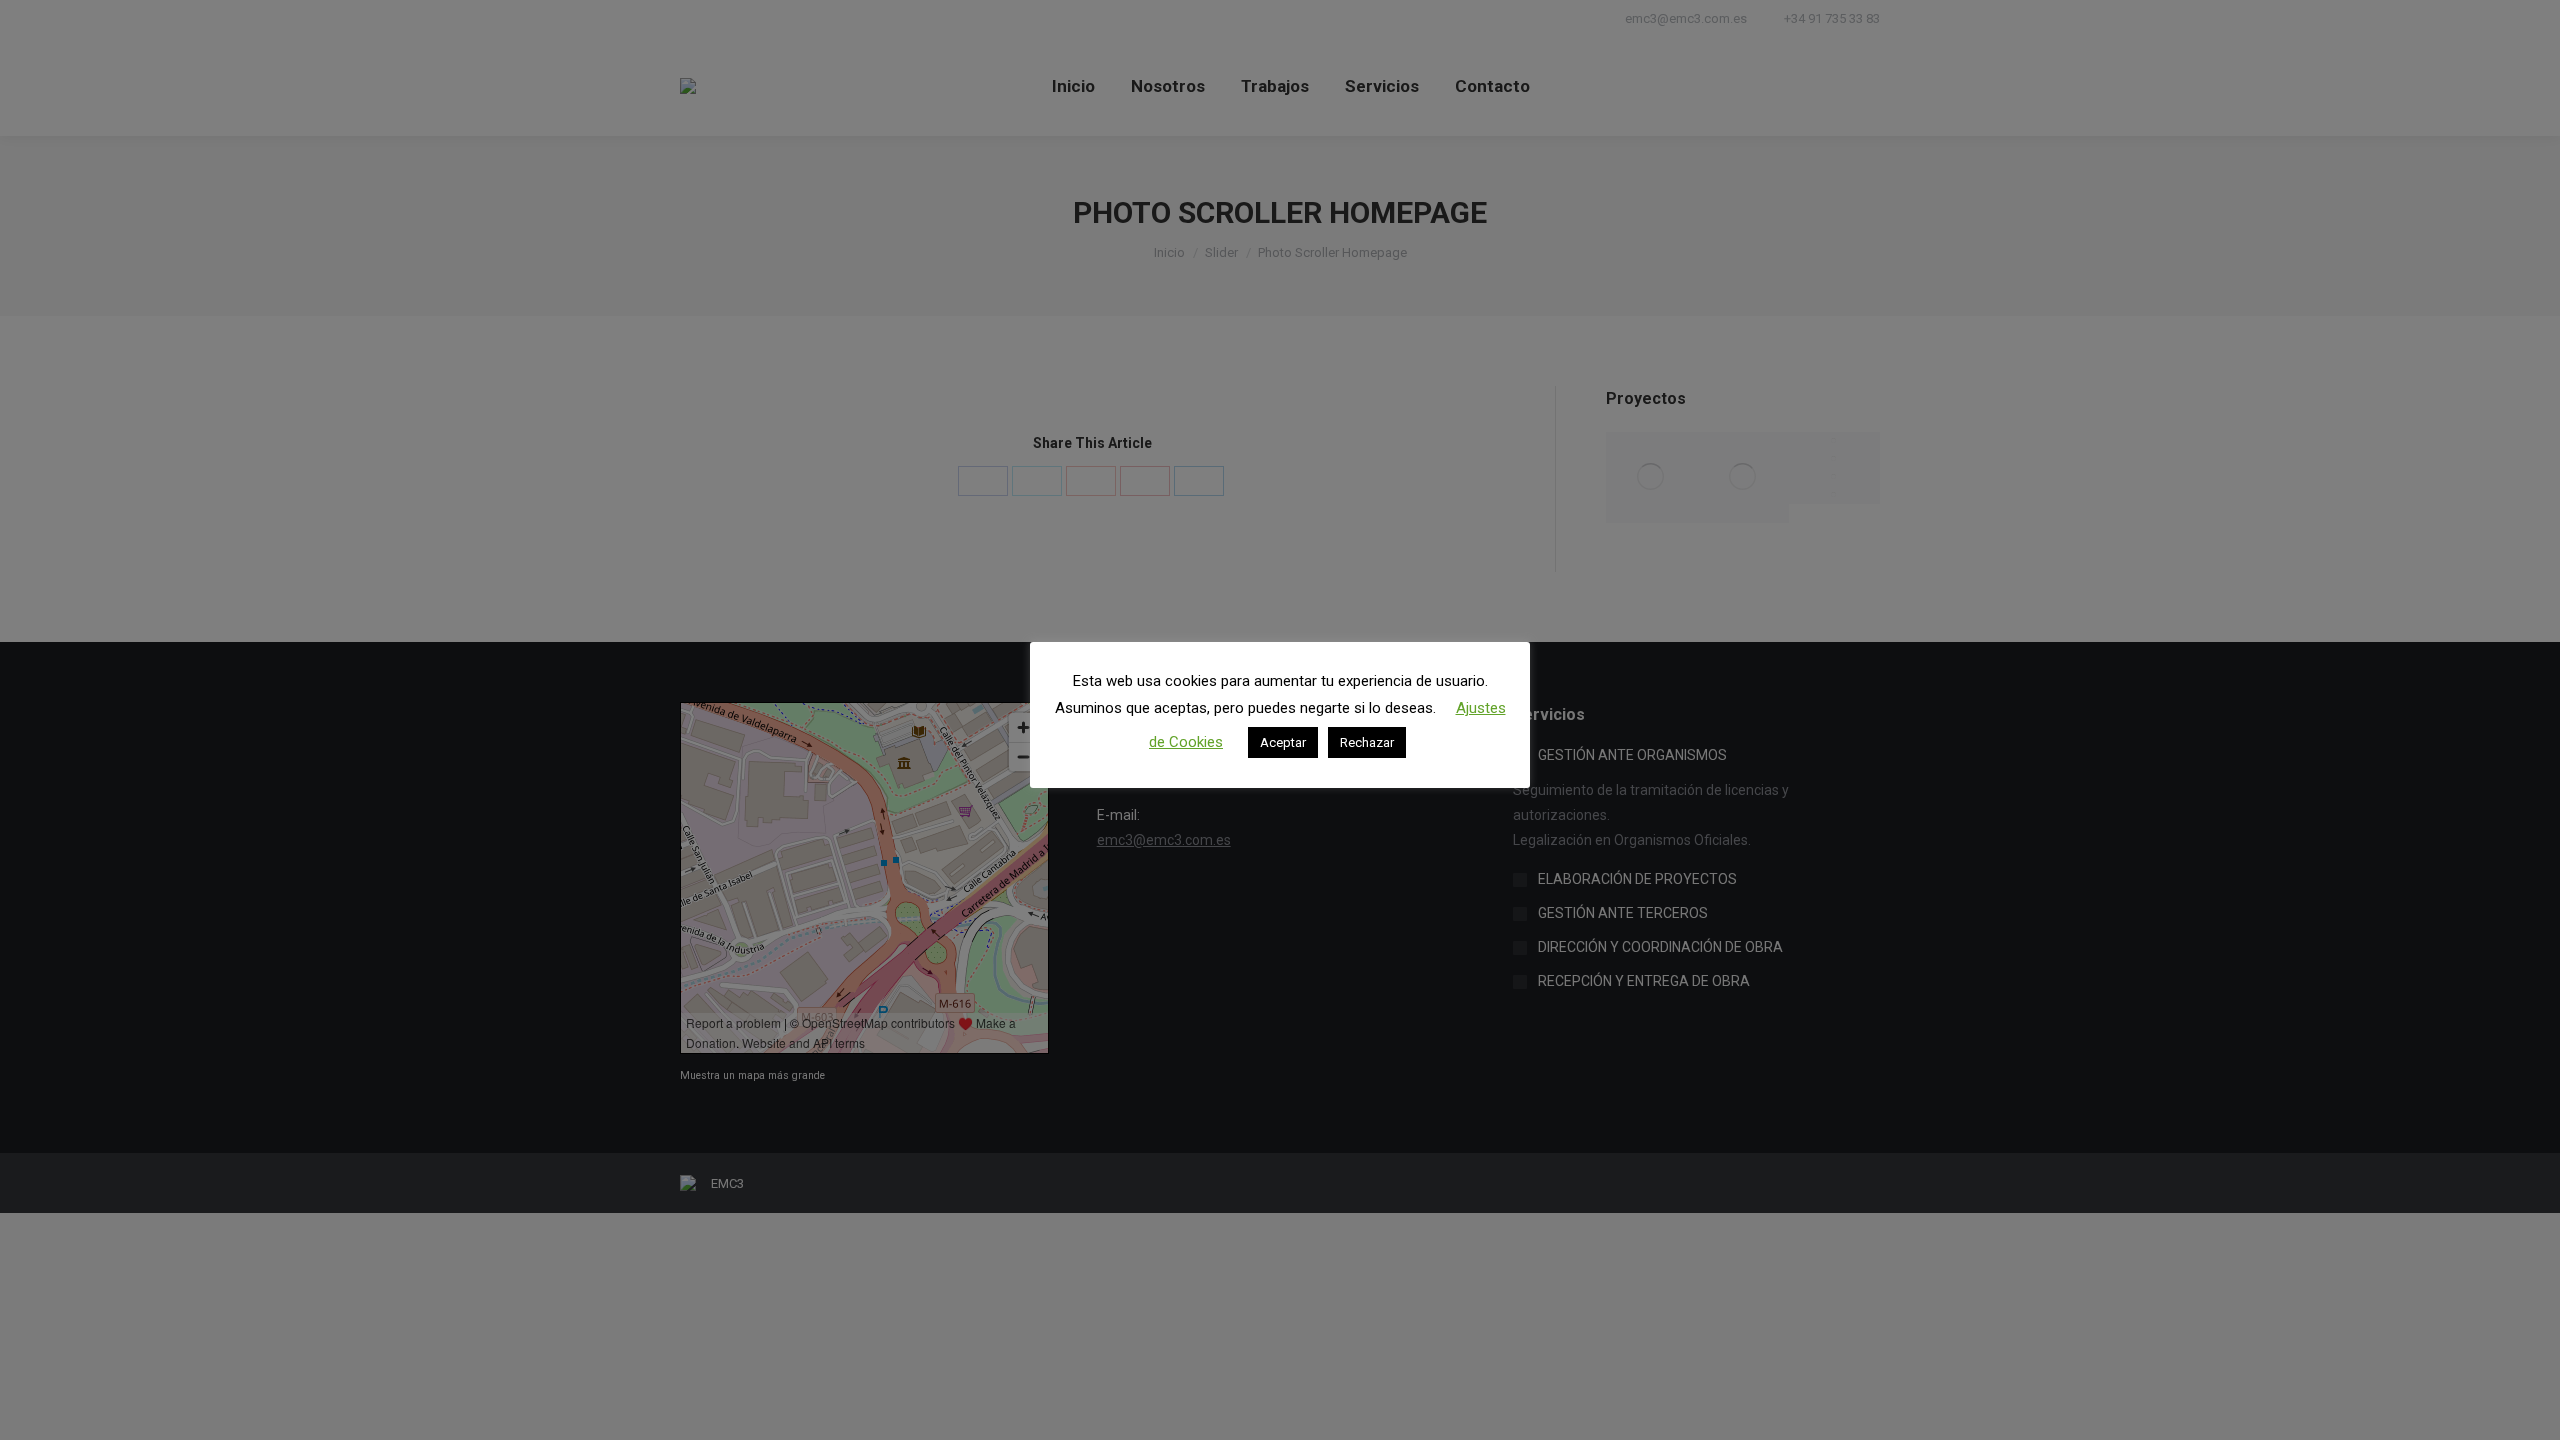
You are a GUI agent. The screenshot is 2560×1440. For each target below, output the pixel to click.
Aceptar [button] (1283, 742)
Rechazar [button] (1367, 742)
